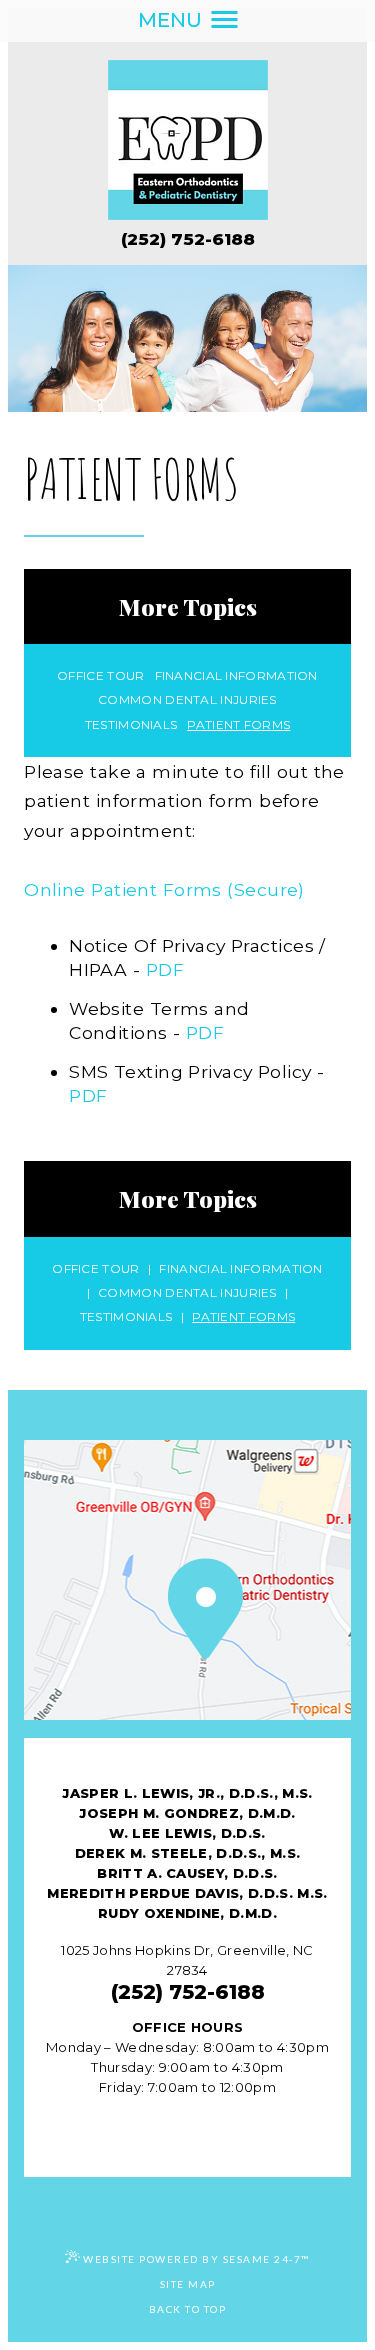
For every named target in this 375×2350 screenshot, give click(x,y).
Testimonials (131, 725)
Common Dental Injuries (187, 700)
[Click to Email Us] (187, 2122)
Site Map (188, 2284)
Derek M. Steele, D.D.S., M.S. (187, 1853)
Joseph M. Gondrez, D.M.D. (187, 1813)
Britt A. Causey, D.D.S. (187, 1873)
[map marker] (187, 1611)
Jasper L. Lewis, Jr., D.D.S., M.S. (187, 1793)
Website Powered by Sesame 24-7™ (196, 2259)
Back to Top (188, 2309)
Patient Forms (238, 725)
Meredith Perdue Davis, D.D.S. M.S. (187, 1893)
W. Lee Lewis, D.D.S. (187, 1833)
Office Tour (100, 676)
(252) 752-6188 (188, 239)
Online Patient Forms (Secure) (164, 889)
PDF (165, 969)
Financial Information (236, 676)
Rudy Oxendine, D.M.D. (187, 1913)
